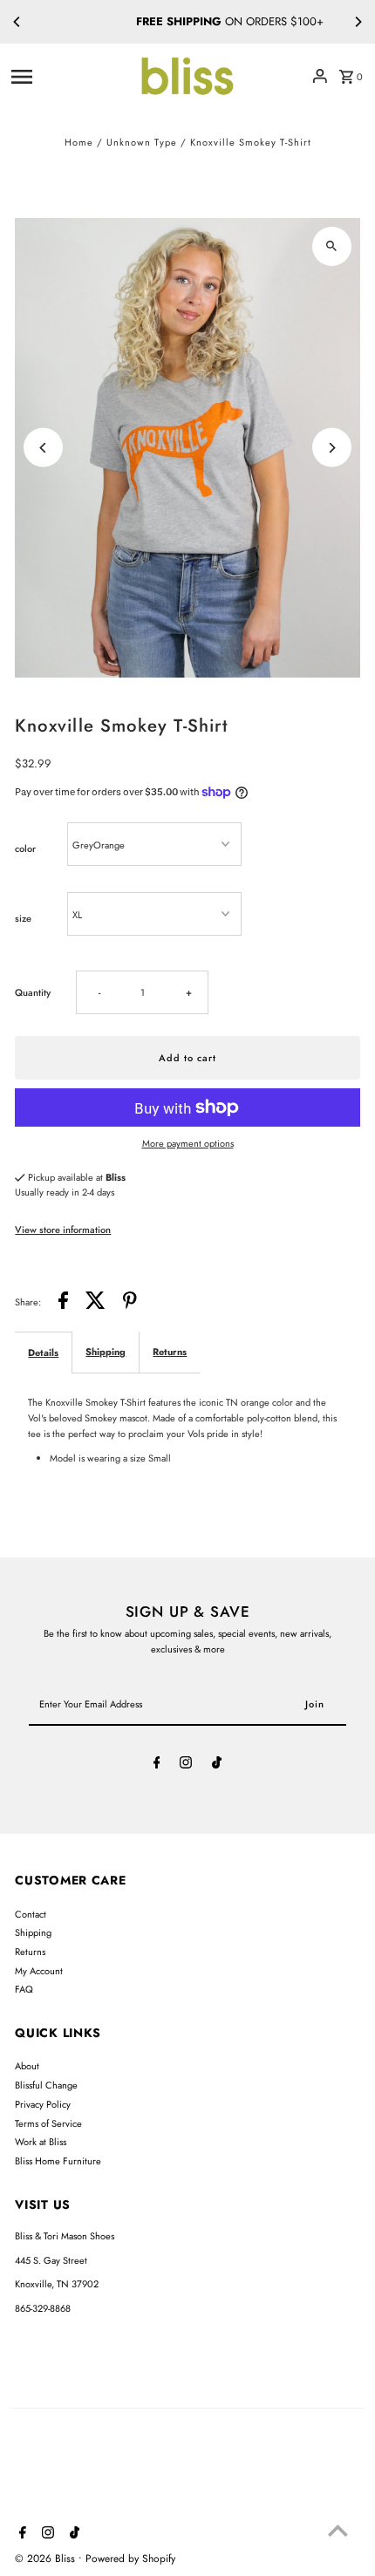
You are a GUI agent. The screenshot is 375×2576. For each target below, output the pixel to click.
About (27, 2066)
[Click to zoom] (332, 246)
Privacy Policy (43, 2104)
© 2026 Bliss (47, 2559)
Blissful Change (46, 2085)
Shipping (106, 1352)
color (25, 848)
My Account (39, 1971)
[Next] (358, 22)
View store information (63, 1230)
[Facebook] (157, 1765)
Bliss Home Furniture (58, 2161)
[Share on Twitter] (95, 1303)
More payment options (188, 1143)
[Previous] (17, 22)
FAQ (24, 1989)
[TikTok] (217, 1765)
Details (43, 1353)
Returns (170, 1352)
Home (79, 142)
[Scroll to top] (338, 2530)
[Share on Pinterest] (130, 1303)
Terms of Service (48, 2123)
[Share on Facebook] (63, 1303)
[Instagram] (186, 1765)
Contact (31, 1914)
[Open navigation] (68, 76)
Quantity (33, 992)
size (23, 918)
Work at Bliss (41, 2142)
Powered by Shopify (130, 2559)
